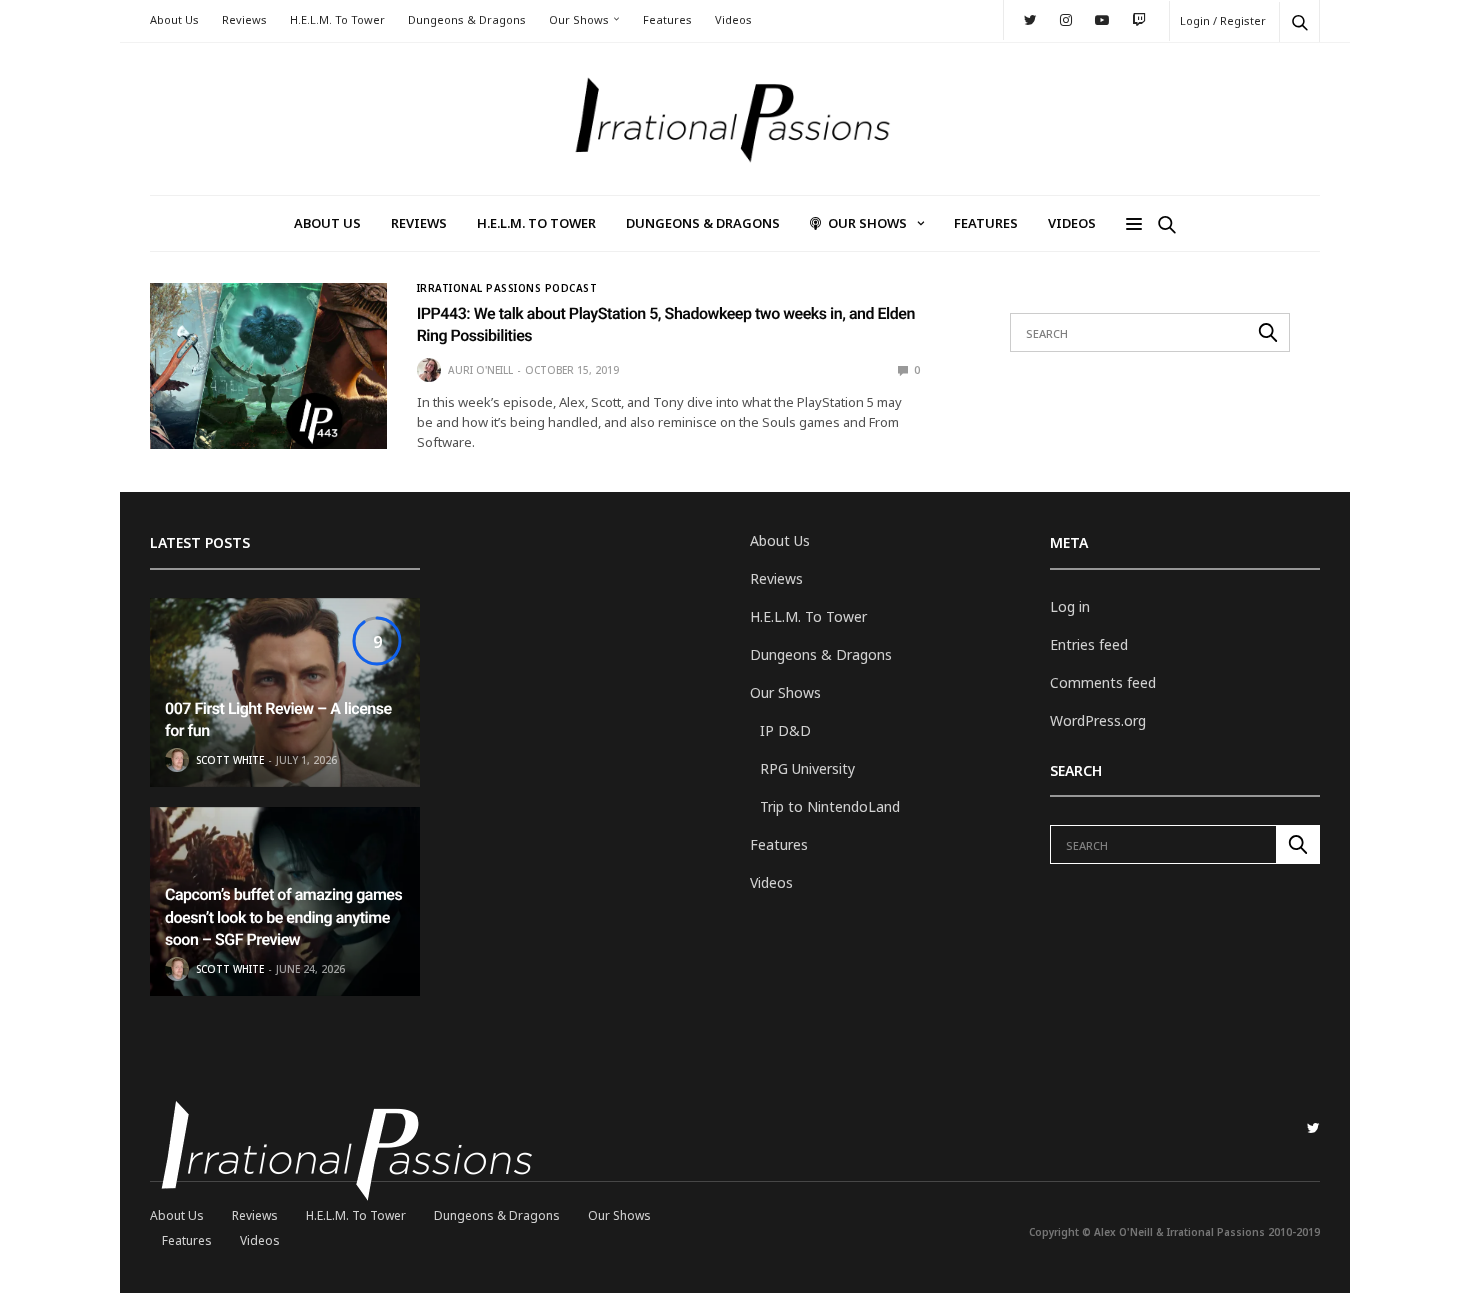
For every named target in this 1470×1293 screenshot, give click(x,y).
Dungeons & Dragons (467, 19)
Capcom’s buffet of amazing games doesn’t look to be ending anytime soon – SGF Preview (283, 917)
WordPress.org (1098, 720)
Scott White (230, 760)
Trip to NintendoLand (830, 806)
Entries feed (1089, 644)
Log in (1070, 606)
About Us (174, 19)
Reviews (244, 19)
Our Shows (579, 19)
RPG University (807, 768)
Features (667, 19)
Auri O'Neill (480, 370)
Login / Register (1223, 20)
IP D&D (785, 730)
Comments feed (1103, 682)
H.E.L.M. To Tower (337, 19)
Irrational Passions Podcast (507, 288)
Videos (733, 19)
